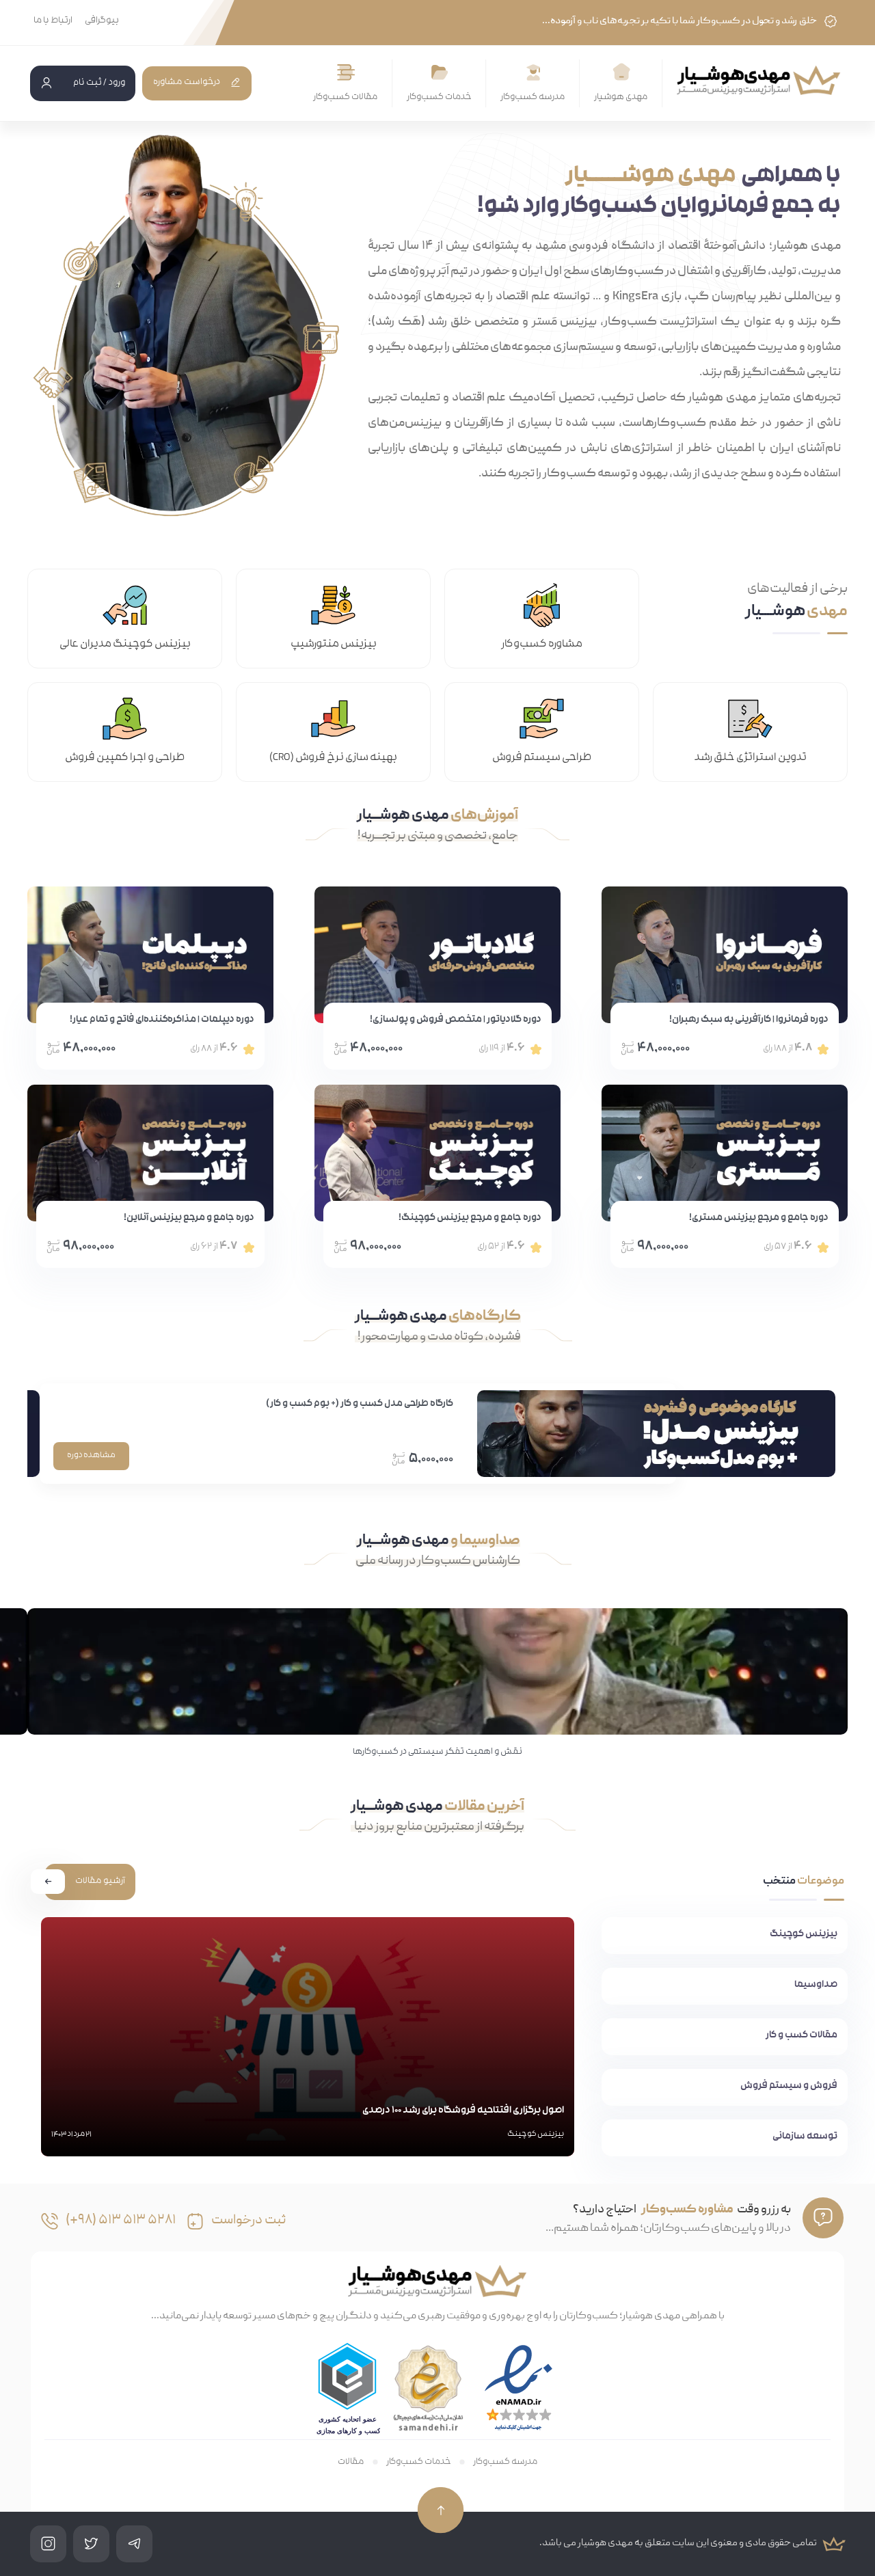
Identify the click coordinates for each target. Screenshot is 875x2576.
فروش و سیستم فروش (789, 2086)
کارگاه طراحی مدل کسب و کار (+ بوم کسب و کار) (360, 1404)
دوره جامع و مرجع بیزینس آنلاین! (189, 1218)
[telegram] (134, 2544)
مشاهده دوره (91, 1456)
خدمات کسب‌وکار (439, 97)
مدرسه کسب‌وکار (533, 97)
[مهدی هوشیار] (759, 80)
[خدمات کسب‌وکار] (440, 73)
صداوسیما (816, 1985)
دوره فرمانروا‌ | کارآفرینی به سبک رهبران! (749, 1020)
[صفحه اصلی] (621, 72)
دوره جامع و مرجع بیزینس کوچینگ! (470, 1218)
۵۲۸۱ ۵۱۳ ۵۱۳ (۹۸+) (121, 2221)
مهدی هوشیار (621, 97)
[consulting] (195, 2221)
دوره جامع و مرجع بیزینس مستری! (759, 1218)
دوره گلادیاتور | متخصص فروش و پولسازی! (456, 1020)
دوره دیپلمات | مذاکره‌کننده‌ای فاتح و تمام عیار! (162, 1020)
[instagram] (48, 2544)
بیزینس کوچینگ (804, 1935)
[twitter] (91, 2544)
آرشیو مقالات (100, 1881)
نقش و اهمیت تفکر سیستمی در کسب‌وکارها (437, 1752)
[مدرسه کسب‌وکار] (533, 73)
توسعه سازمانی (805, 2137)
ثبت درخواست (248, 2221)
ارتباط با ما (53, 21)
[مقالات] (346, 73)
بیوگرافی (102, 21)
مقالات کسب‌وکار (346, 97)
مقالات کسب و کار (802, 2036)
